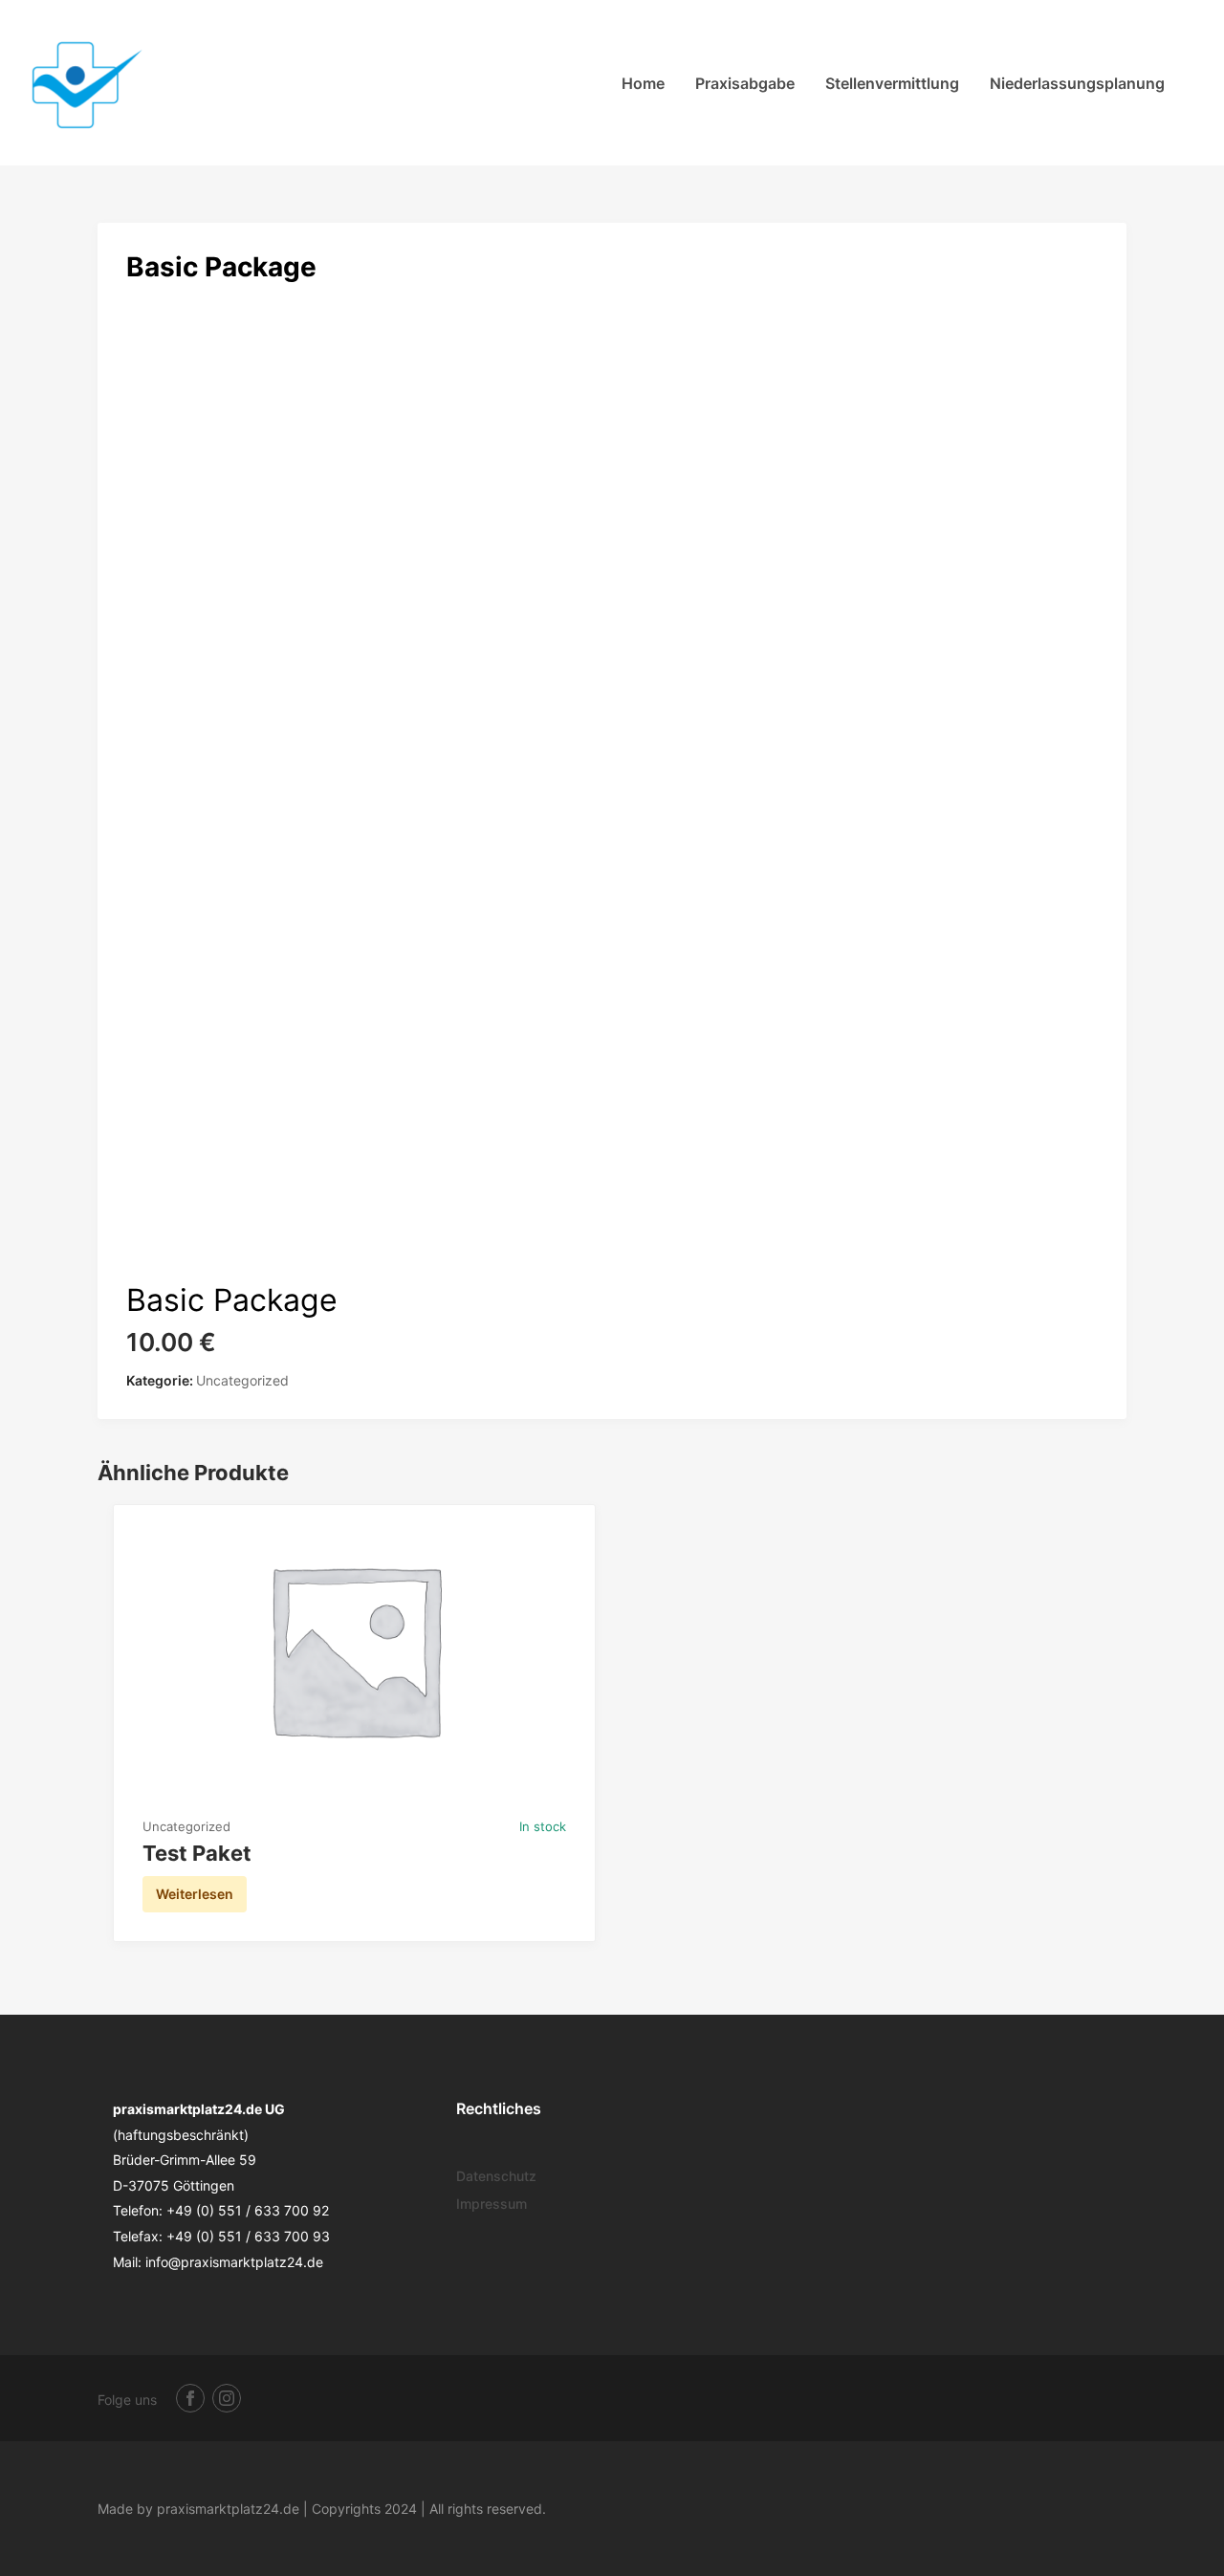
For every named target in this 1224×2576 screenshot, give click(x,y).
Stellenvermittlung (892, 83)
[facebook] (190, 2398)
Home (643, 83)
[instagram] (227, 2398)
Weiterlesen (195, 1894)
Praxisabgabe (745, 83)
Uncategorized (242, 1380)
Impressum (492, 2204)
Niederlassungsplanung (1077, 83)
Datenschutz (496, 2176)
